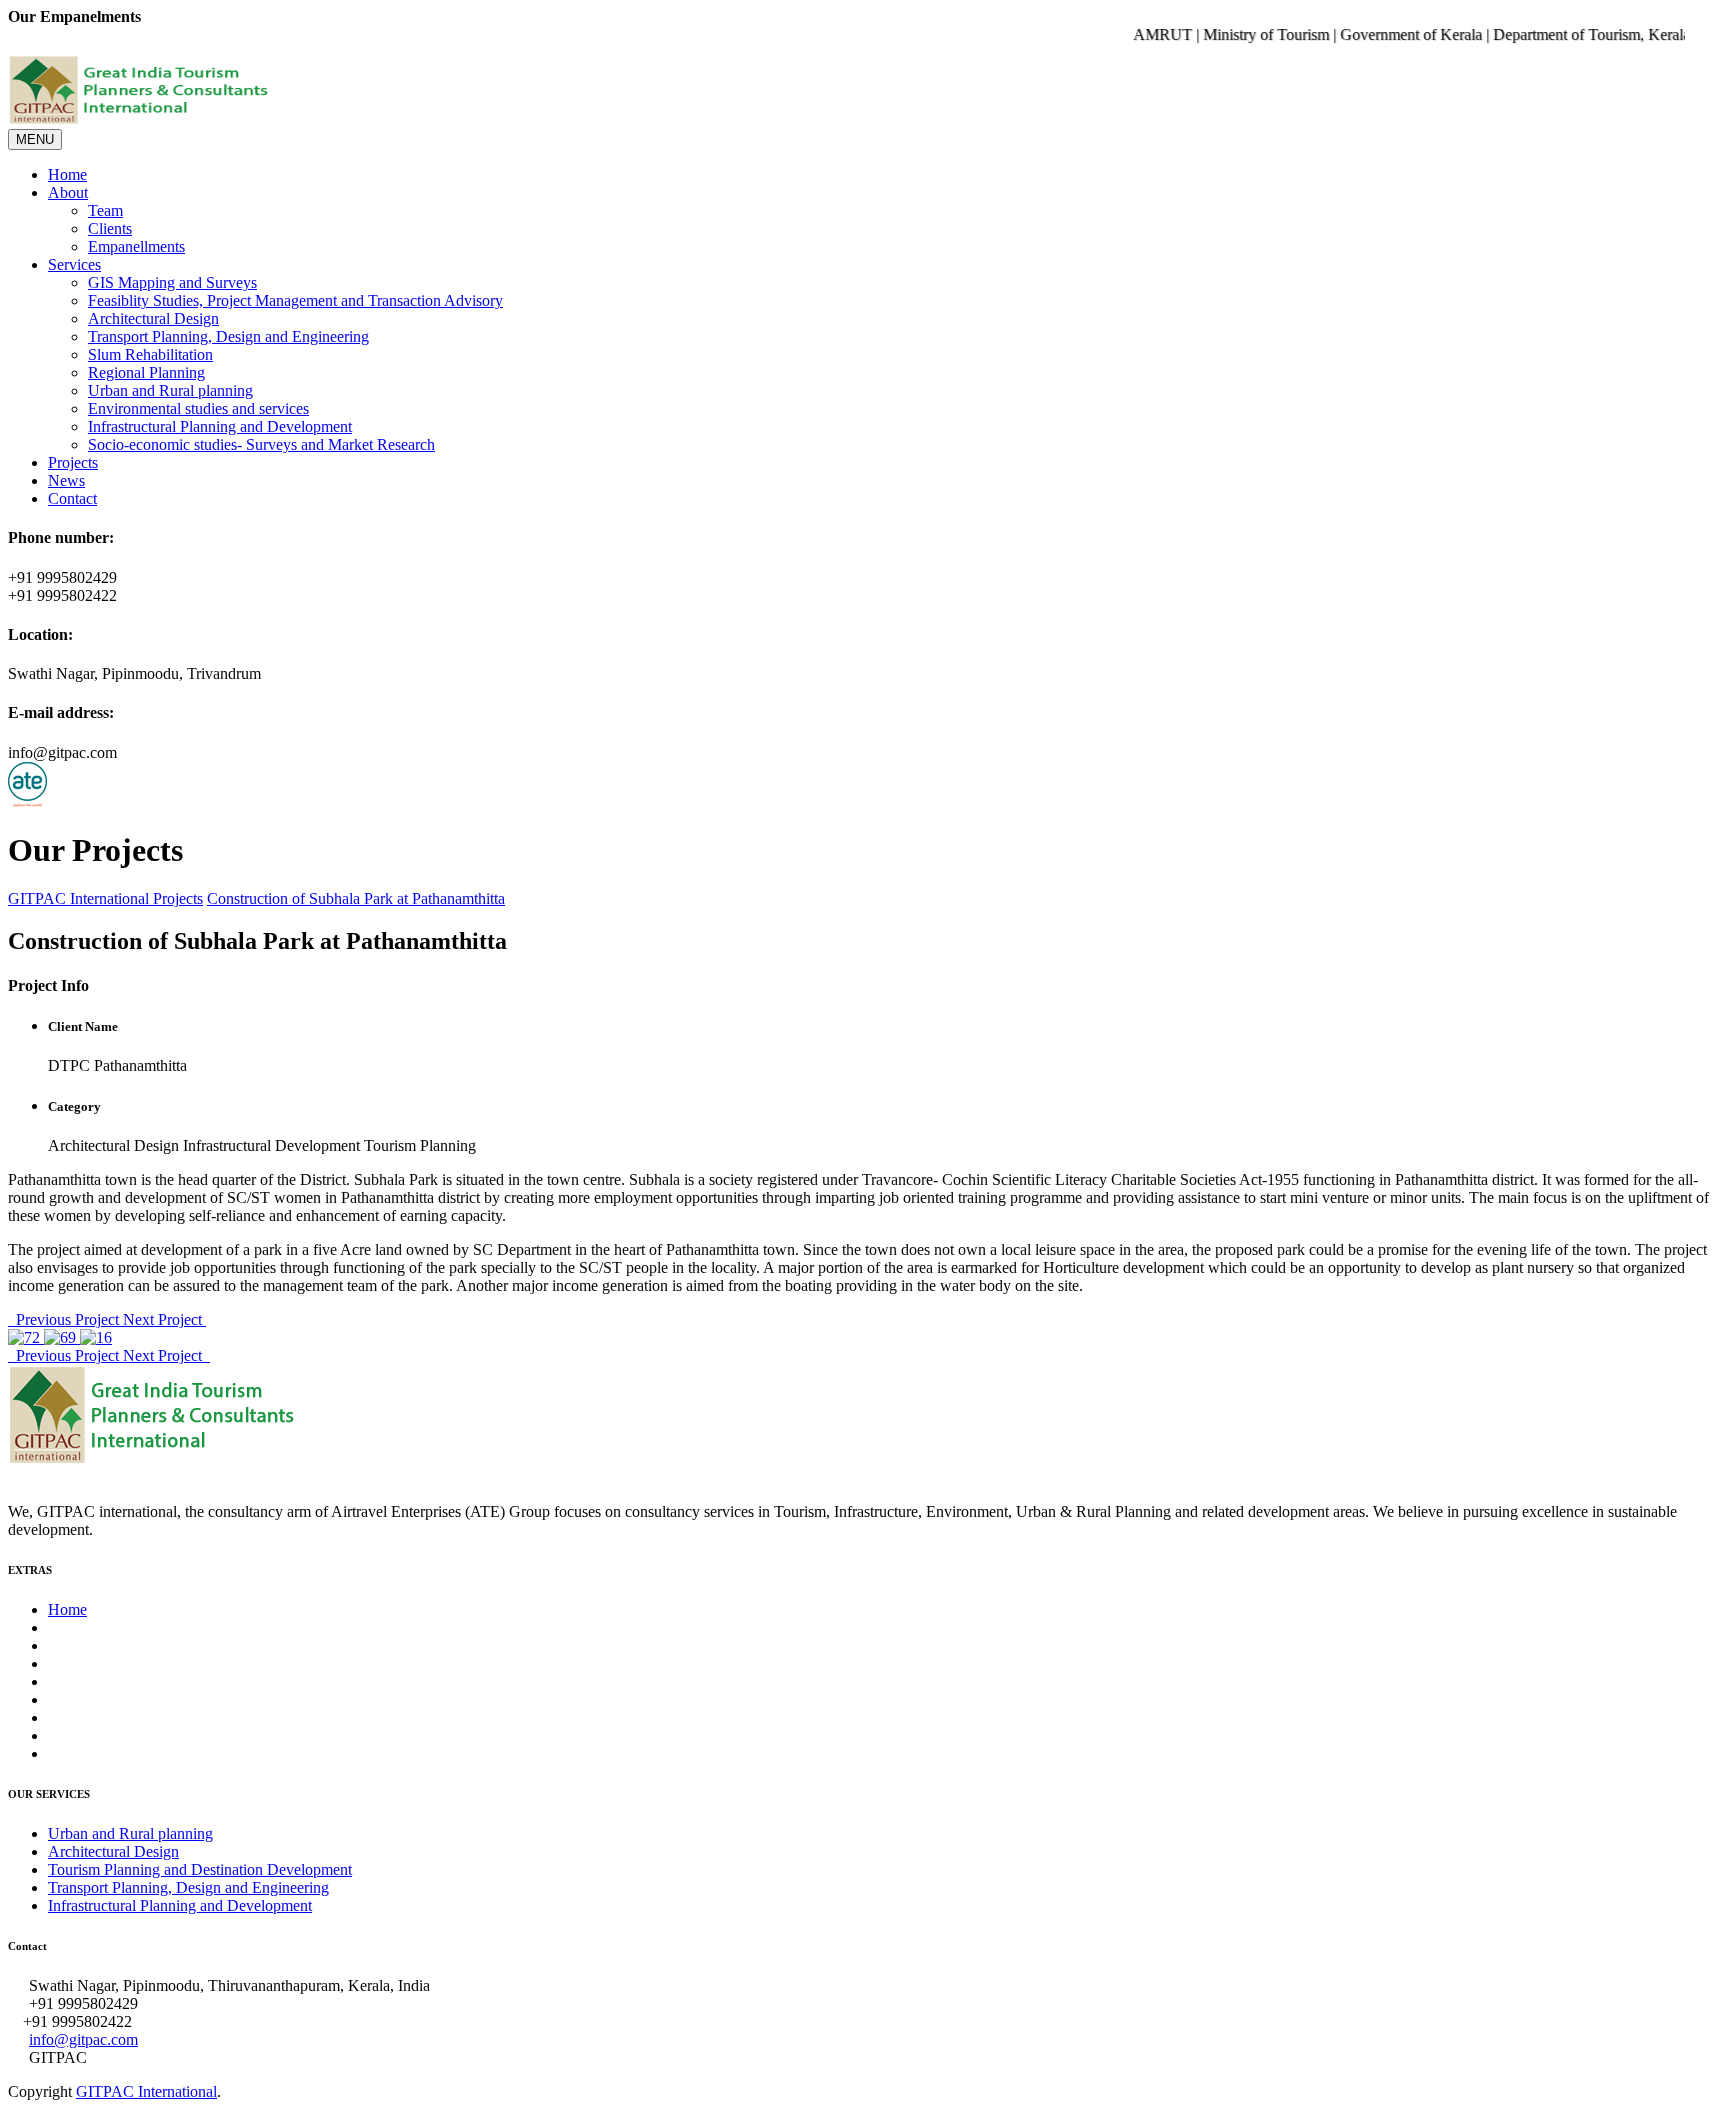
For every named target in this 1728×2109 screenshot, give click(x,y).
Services (74, 264)
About (68, 192)
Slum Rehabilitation (150, 354)
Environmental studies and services (198, 408)
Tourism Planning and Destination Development (200, 1869)
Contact (72, 498)
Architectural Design (153, 318)
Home (67, 174)
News (66, 480)
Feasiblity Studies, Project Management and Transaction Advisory (295, 300)
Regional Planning (146, 372)
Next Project (164, 1319)
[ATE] (27, 801)
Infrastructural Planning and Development (220, 426)
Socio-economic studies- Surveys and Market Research (261, 444)
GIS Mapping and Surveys (172, 282)
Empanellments (136, 246)
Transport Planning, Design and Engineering (228, 336)
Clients (110, 228)
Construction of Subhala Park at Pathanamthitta (356, 898)
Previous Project (65, 1319)
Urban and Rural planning (170, 390)
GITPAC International (78, 898)
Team (105, 210)
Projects (73, 462)
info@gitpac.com (83, 2039)
